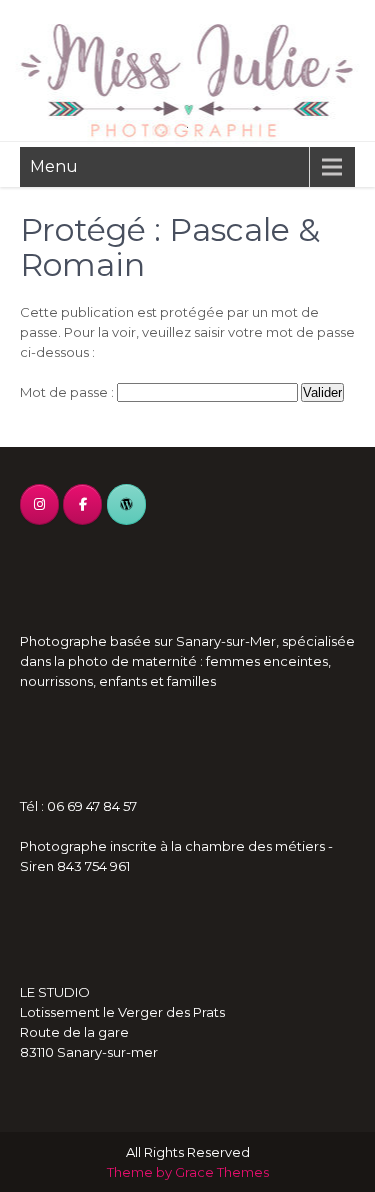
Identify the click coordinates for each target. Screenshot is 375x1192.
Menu (54, 166)
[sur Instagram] (39, 504)
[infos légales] (126, 504)
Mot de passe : (68, 392)
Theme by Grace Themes (188, 1172)
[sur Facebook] (82, 504)
